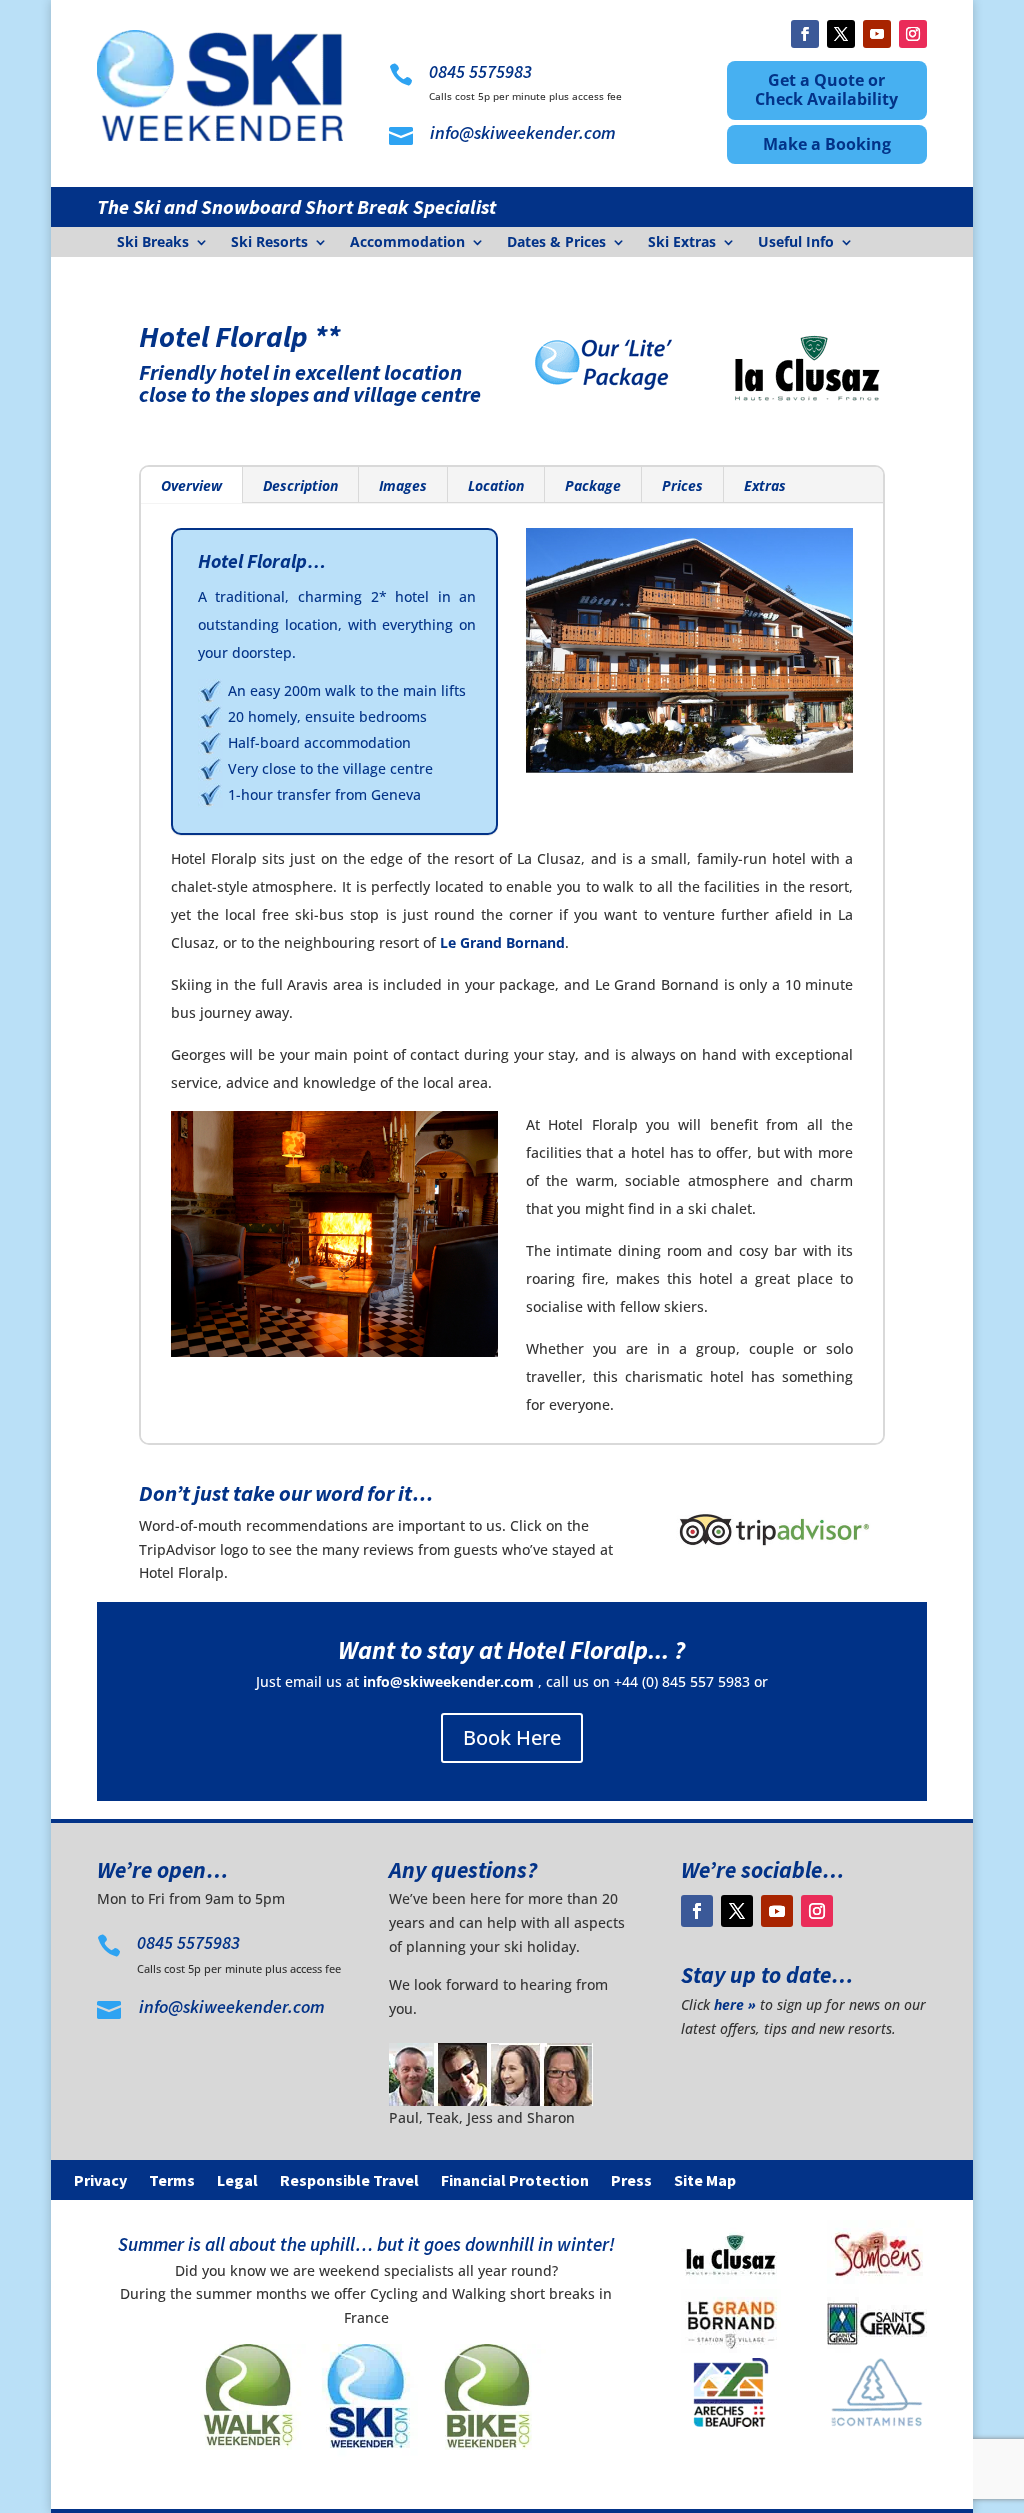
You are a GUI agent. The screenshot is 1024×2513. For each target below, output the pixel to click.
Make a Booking (827, 144)
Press (631, 2181)
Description (300, 485)
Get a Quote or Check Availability (826, 89)
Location (496, 485)
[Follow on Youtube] (877, 34)
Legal (237, 2181)
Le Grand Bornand (502, 942)
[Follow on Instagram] (913, 34)
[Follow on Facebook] (805, 34)
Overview (191, 485)
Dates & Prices (556, 243)
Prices (682, 485)
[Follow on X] (841, 34)
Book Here (512, 1737)
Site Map (705, 2181)
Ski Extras (682, 243)
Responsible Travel (349, 2181)
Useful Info (796, 243)
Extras (765, 485)
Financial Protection (515, 2181)
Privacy (100, 2181)
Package (593, 485)
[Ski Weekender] (366, 2458)
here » (735, 2004)
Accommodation (407, 243)
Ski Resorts (269, 243)
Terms (172, 2181)
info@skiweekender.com (448, 1681)
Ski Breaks (153, 243)
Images (403, 485)
